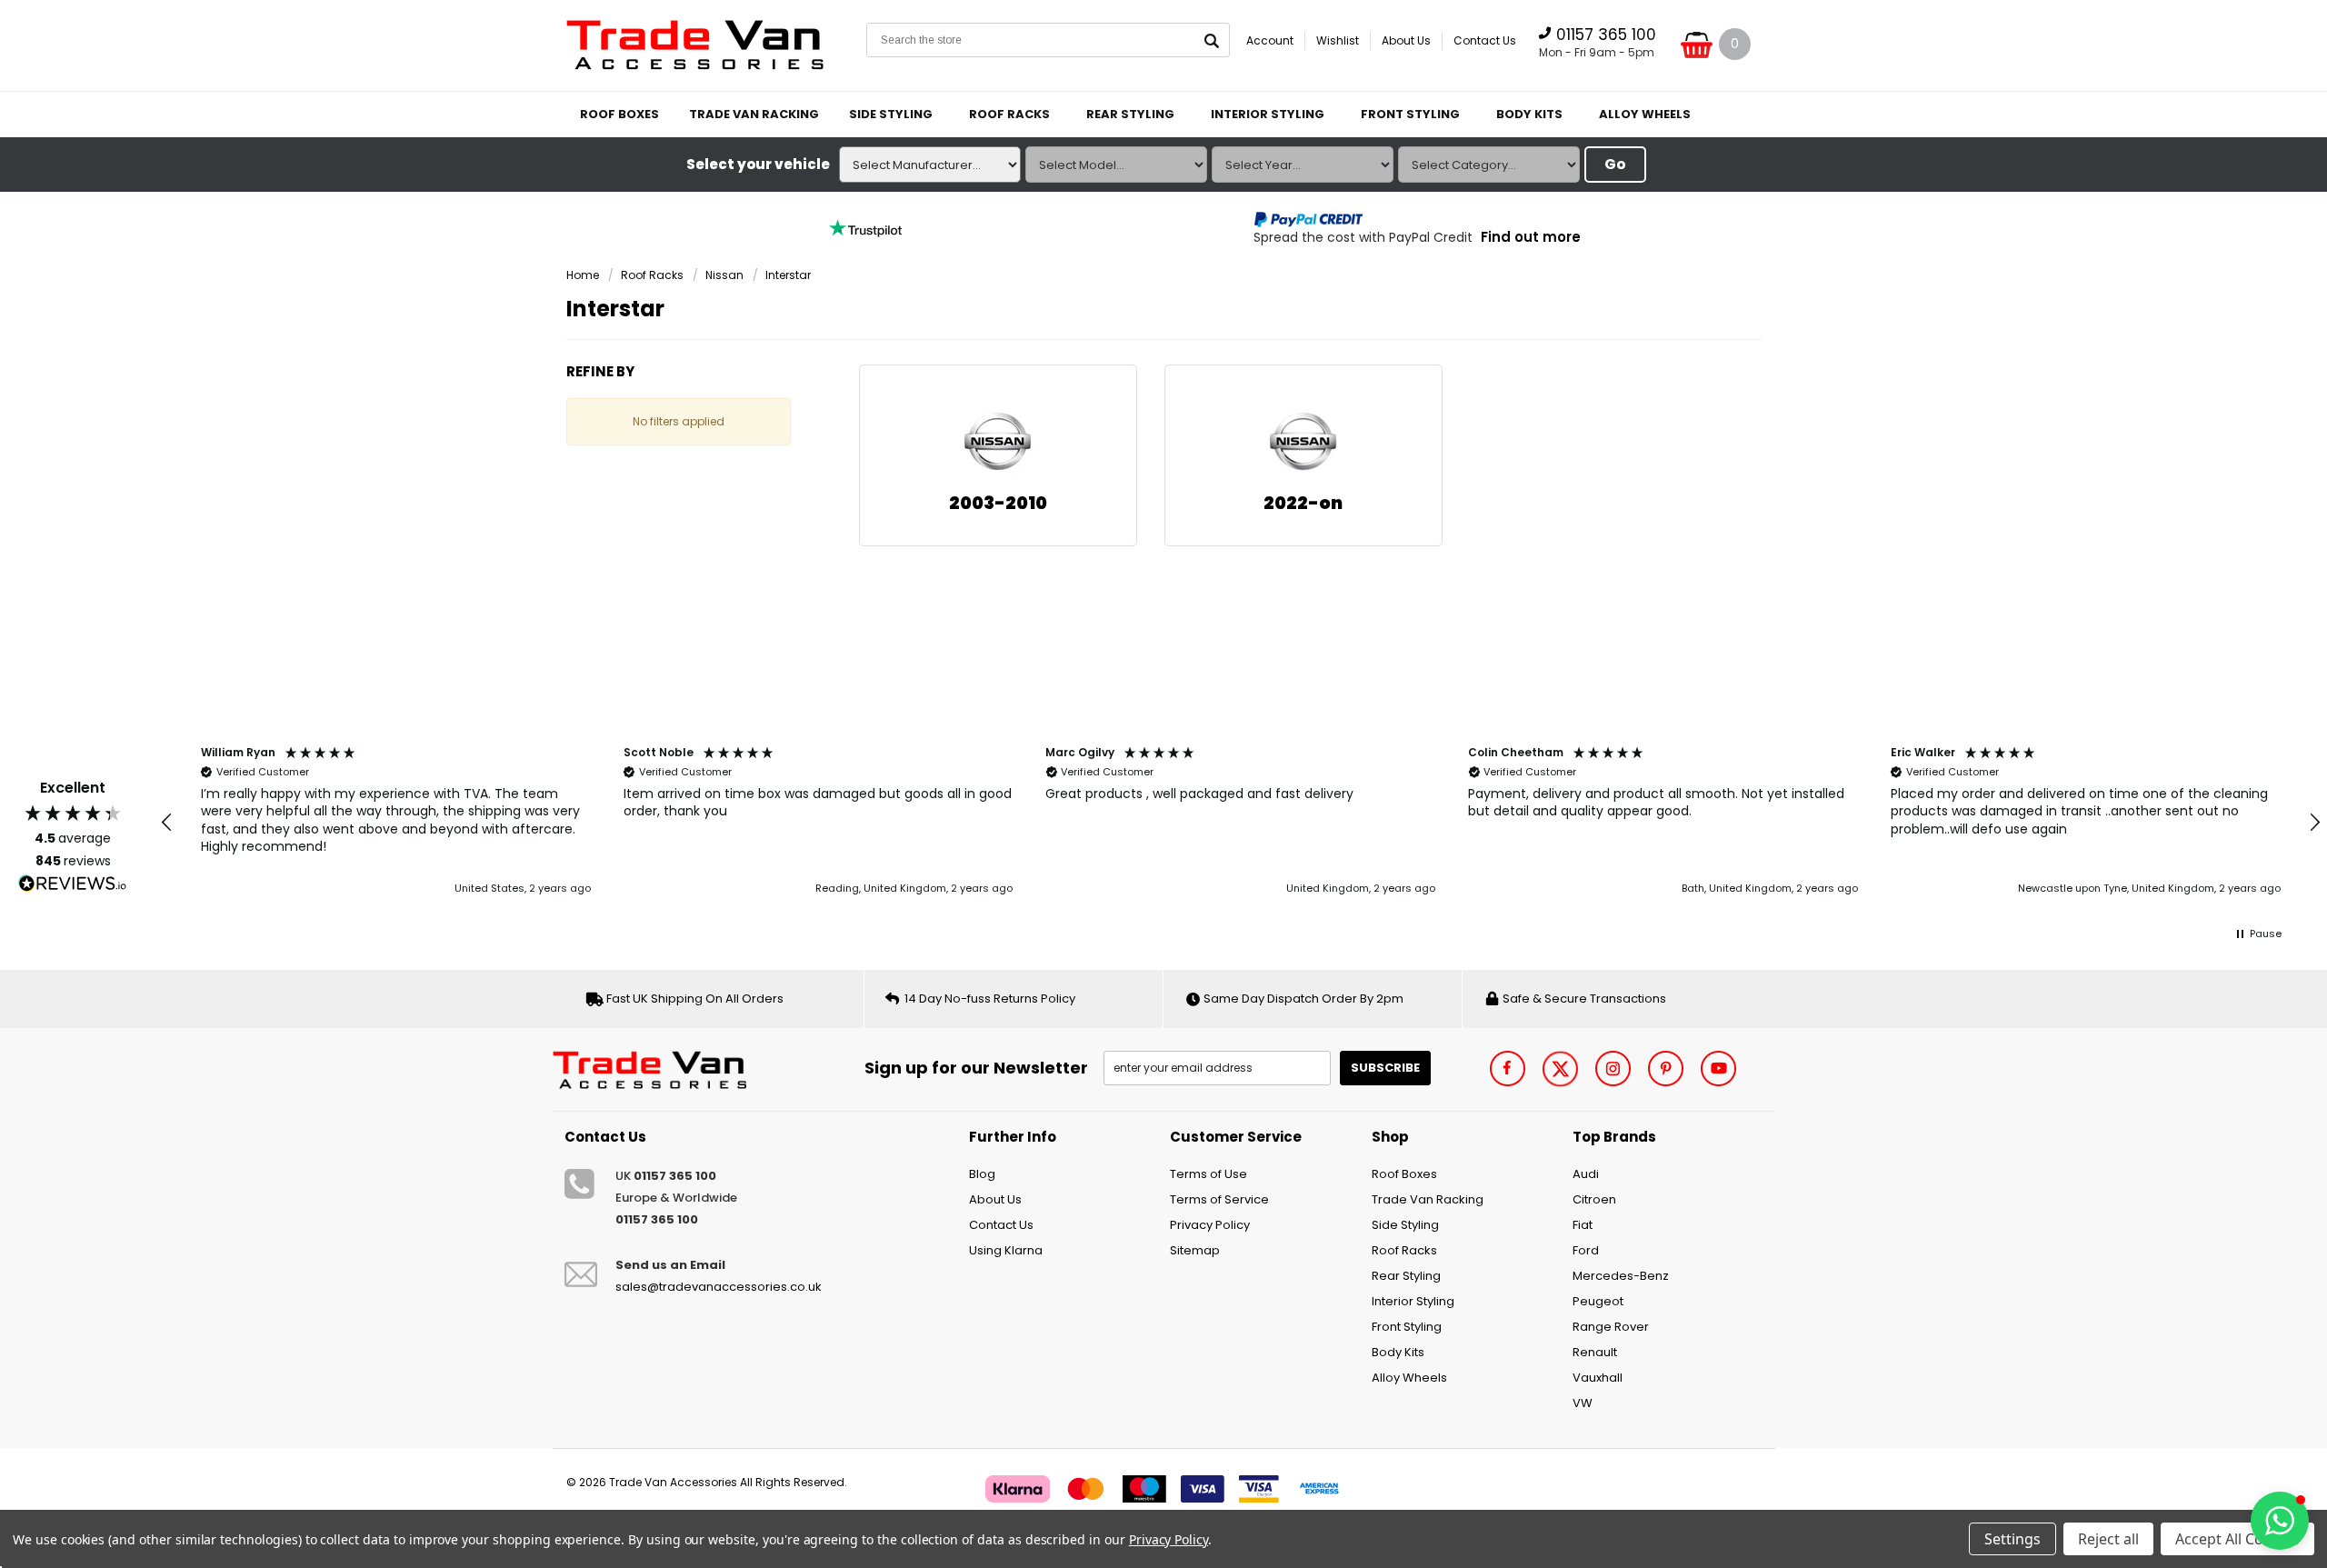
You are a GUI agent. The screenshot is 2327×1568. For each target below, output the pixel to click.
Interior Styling (1268, 114)
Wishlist (1338, 40)
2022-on (1303, 503)
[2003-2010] (998, 443)
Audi (1586, 1174)
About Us (1406, 40)
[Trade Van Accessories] (656, 1068)
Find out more (1531, 237)
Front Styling (1410, 114)
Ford (1586, 1250)
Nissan (724, 275)
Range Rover (1611, 1327)
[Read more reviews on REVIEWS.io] (73, 884)
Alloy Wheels (1645, 114)
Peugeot (1598, 1301)
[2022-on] (1303, 443)
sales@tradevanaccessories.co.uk (719, 1287)
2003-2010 (998, 503)
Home (583, 275)
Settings (2012, 1539)
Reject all (2108, 1539)
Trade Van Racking (754, 114)
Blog (982, 1174)
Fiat (1583, 1225)
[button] (167, 823)
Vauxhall (1598, 1378)
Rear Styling (1130, 114)
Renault (1595, 1352)
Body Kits (1529, 114)
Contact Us (1485, 40)
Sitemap (1195, 1250)
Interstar (788, 275)
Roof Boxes (619, 114)
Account (1270, 40)
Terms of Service (1219, 1199)
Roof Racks (1009, 114)
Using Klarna (1006, 1250)
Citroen (1594, 1199)
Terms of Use (1208, 1174)
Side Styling (891, 114)
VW (1583, 1403)
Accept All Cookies (2237, 1539)
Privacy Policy (1210, 1225)
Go (1615, 164)
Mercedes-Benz (1621, 1276)
